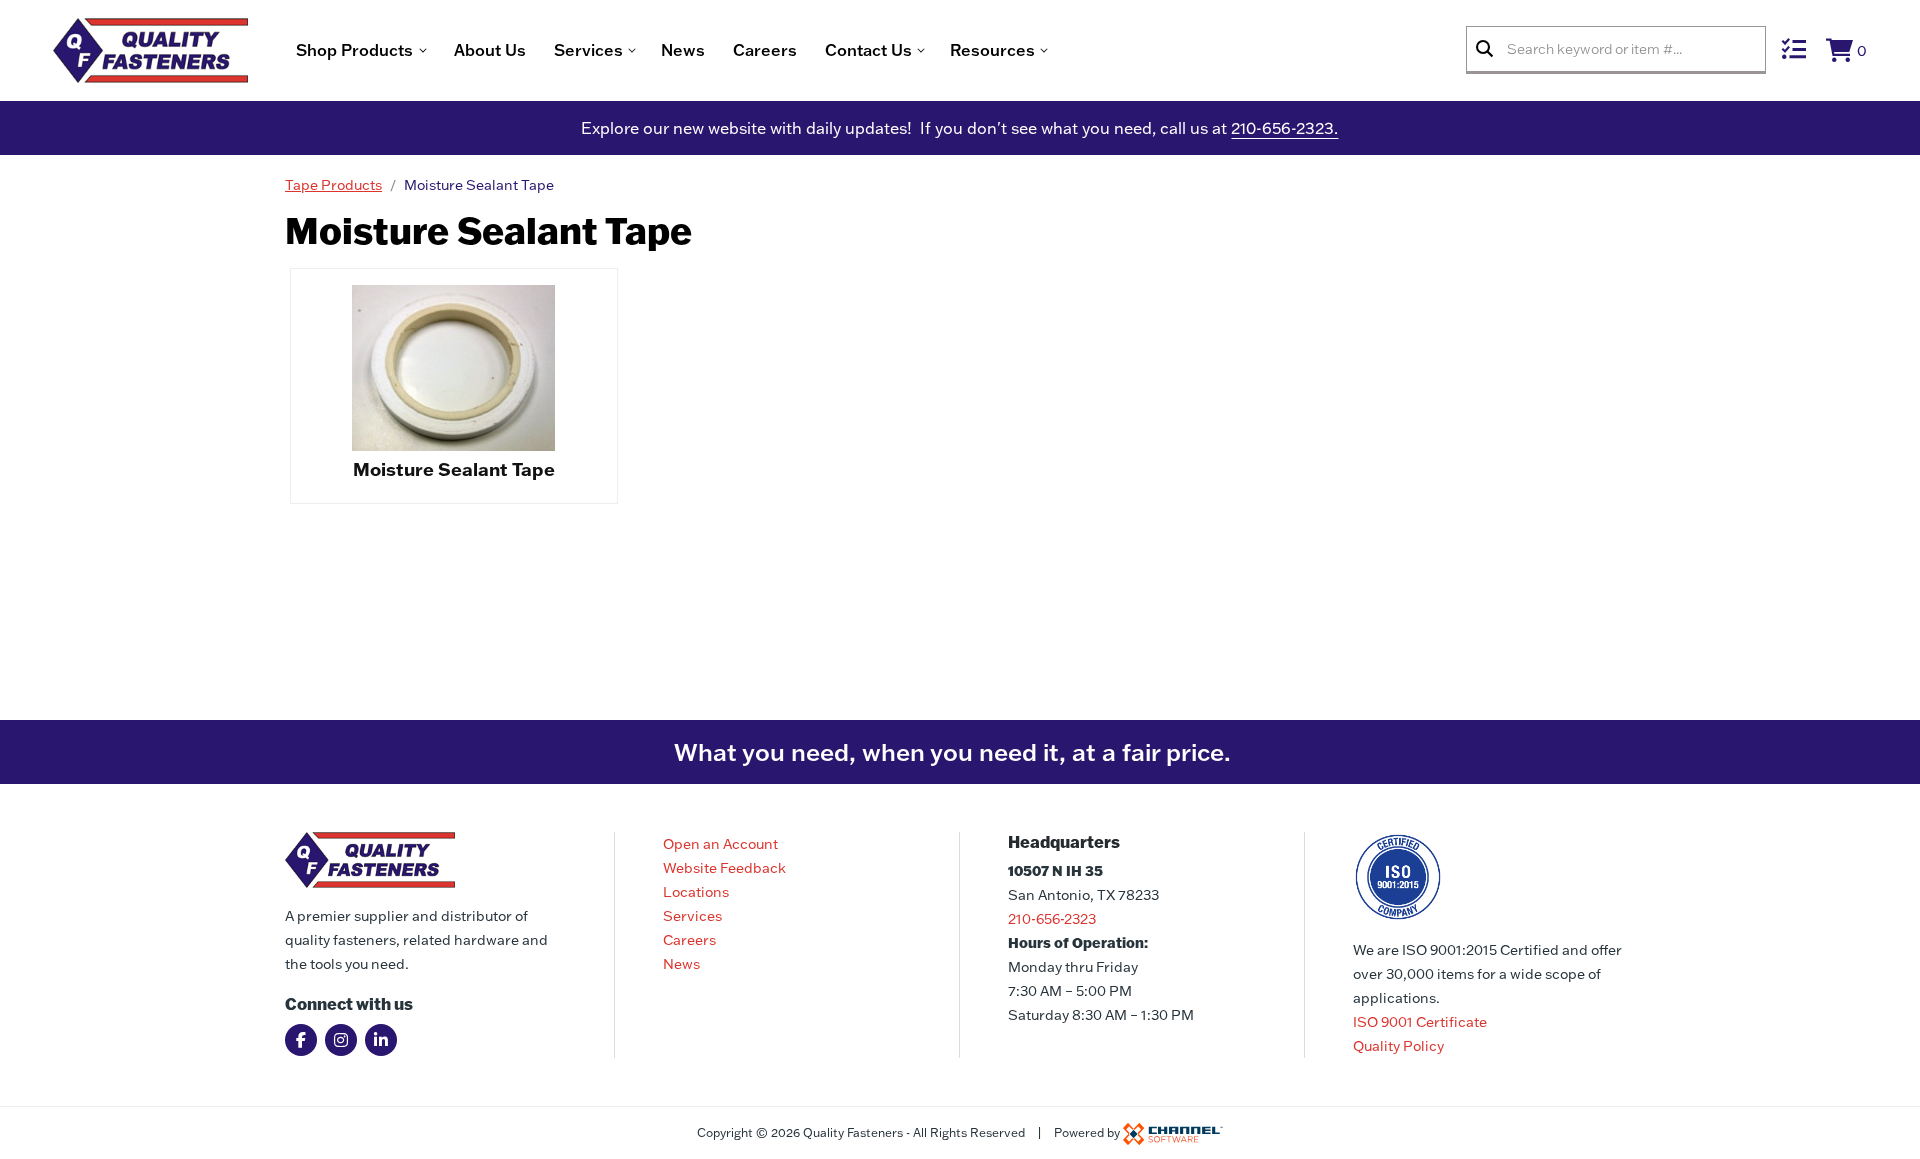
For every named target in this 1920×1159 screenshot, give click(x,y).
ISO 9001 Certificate (1420, 1022)
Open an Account (720, 844)
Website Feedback (724, 868)
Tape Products (333, 185)
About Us (490, 50)
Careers (765, 50)
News (683, 50)
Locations (696, 892)
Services (692, 916)
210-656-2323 (1052, 919)
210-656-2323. (1284, 128)
